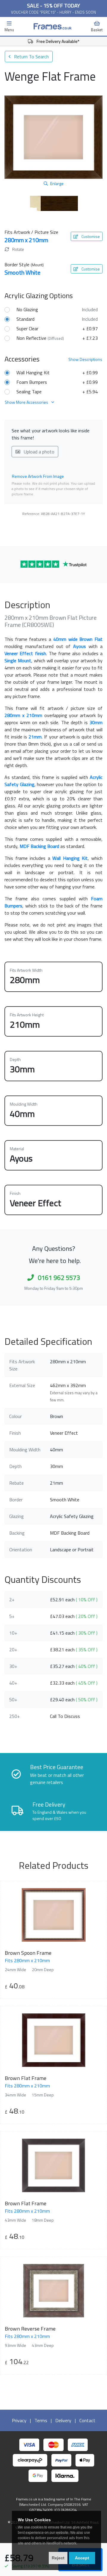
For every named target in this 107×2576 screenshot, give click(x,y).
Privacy (19, 2420)
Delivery (63, 2420)
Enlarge (57, 183)
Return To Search (31, 57)
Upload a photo (38, 452)
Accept (82, 2558)
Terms (41, 2420)
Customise (90, 236)
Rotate (18, 249)
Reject (58, 2558)
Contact (87, 2420)
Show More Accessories (27, 402)
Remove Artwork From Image (38, 476)
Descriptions (85, 359)
